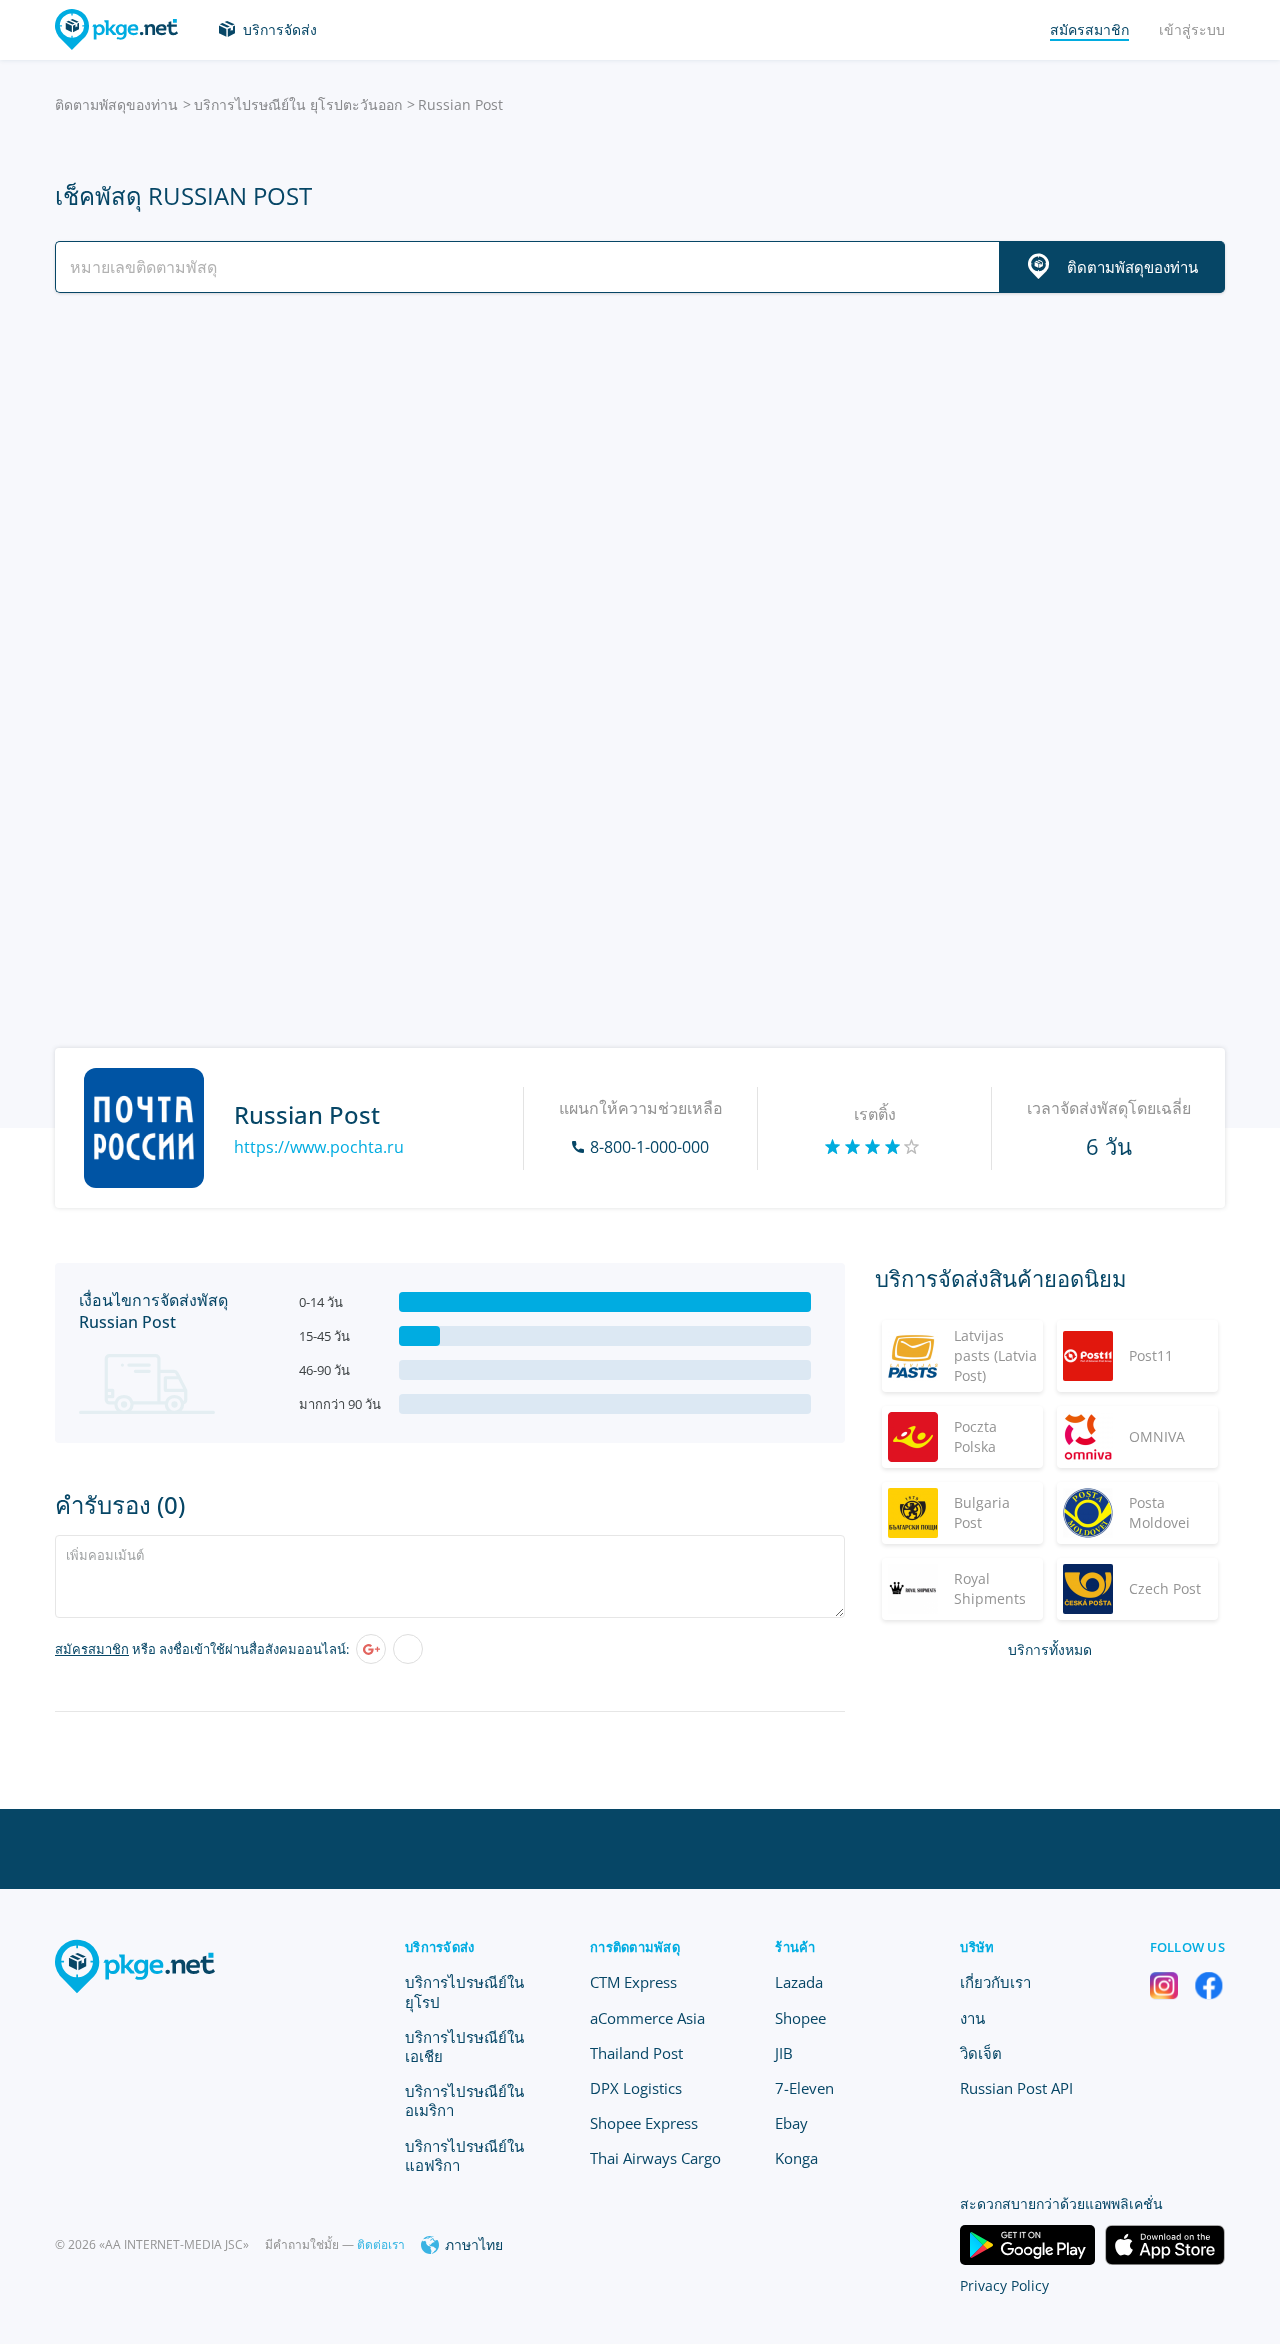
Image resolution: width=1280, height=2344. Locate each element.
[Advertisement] (640, 483)
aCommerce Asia (647, 2018)
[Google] (371, 1649)
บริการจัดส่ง (280, 29)
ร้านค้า (795, 1947)
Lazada (799, 1982)
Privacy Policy (1004, 2285)
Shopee (800, 2018)
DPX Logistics (636, 2088)
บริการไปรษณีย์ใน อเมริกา (464, 2100)
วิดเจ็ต (981, 2053)
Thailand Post (636, 2053)
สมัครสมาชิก (92, 1649)
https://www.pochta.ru (319, 1147)
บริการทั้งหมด (1050, 1649)
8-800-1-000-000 (649, 1147)
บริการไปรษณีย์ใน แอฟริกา (464, 2155)
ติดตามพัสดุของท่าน (116, 104)
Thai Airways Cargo (655, 2158)
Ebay (791, 2123)
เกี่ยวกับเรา (995, 1982)
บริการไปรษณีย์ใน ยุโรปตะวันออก (298, 104)
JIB (784, 2053)
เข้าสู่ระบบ (1192, 29)
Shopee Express (644, 2123)
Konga (796, 2158)
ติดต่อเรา (381, 2244)
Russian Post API (1016, 2088)
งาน (972, 2018)
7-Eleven (804, 2088)
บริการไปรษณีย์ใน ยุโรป (464, 1991)
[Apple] (408, 1649)
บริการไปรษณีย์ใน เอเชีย (464, 2046)
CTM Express (633, 1982)
